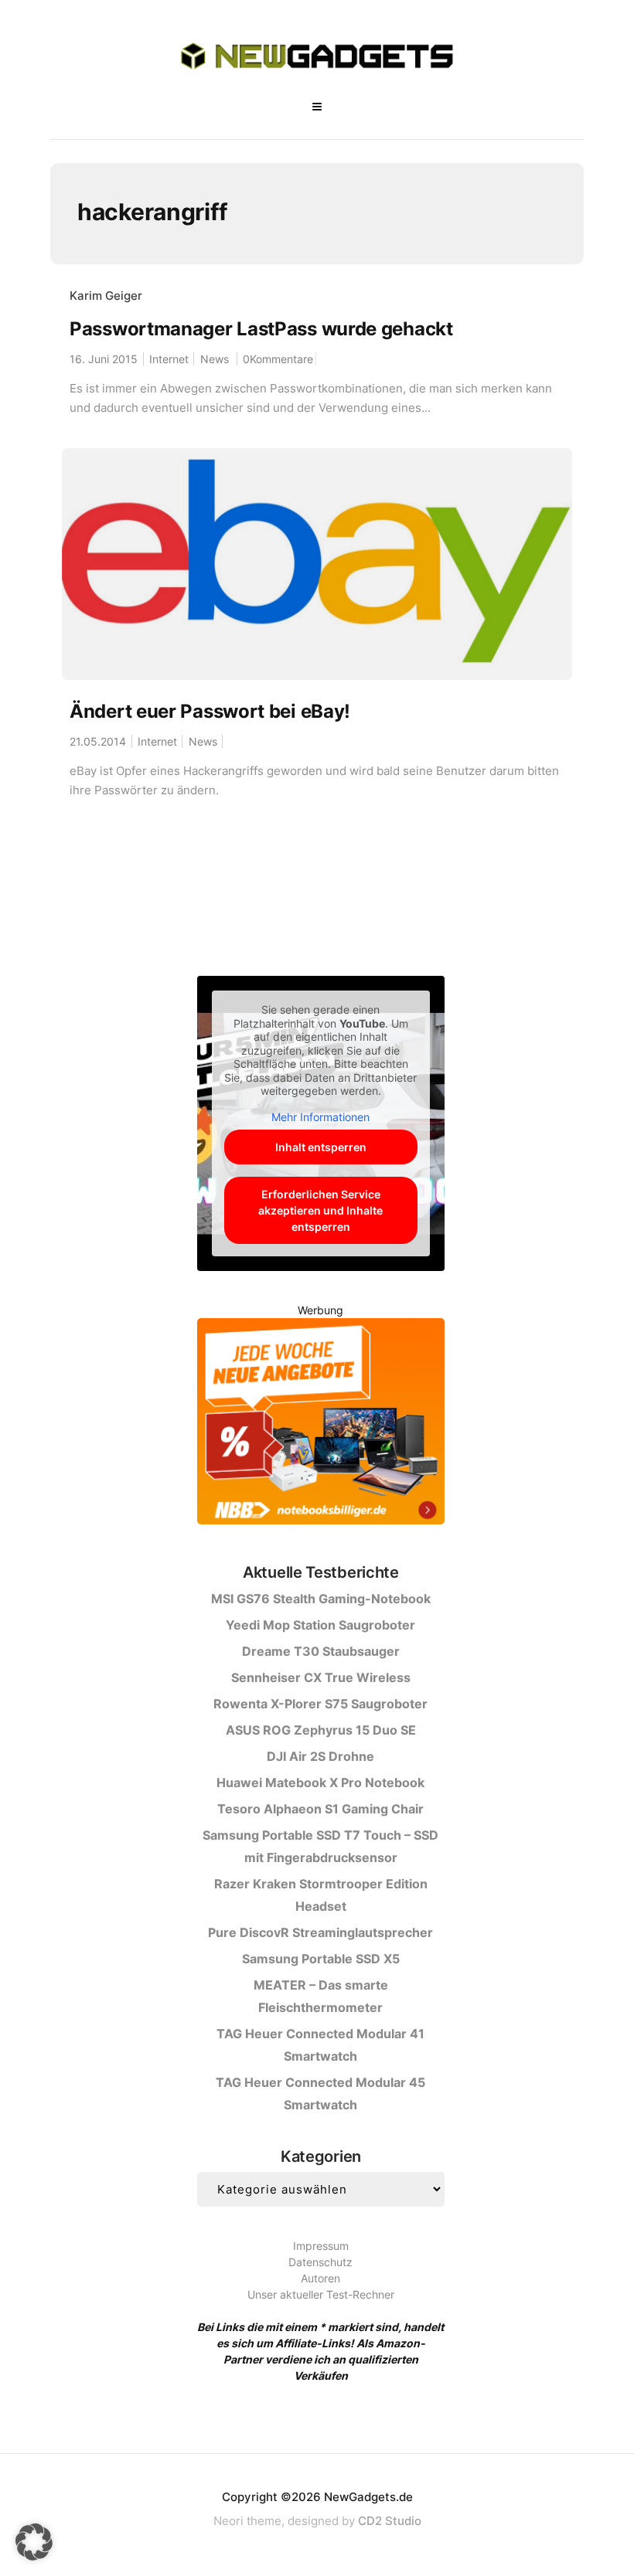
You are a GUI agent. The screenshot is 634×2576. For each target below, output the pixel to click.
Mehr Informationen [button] (320, 1117)
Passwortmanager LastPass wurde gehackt (261, 329)
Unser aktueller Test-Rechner (321, 2294)
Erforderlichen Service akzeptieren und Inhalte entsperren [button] (320, 1210)
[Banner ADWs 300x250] (321, 1424)
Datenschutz (320, 2262)
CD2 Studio (390, 2521)
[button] (34, 2542)
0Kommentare (278, 359)
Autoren (320, 2278)
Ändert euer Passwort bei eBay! (210, 711)
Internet (169, 359)
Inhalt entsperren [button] (321, 1147)
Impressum (321, 2246)
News (215, 359)
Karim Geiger (106, 296)
